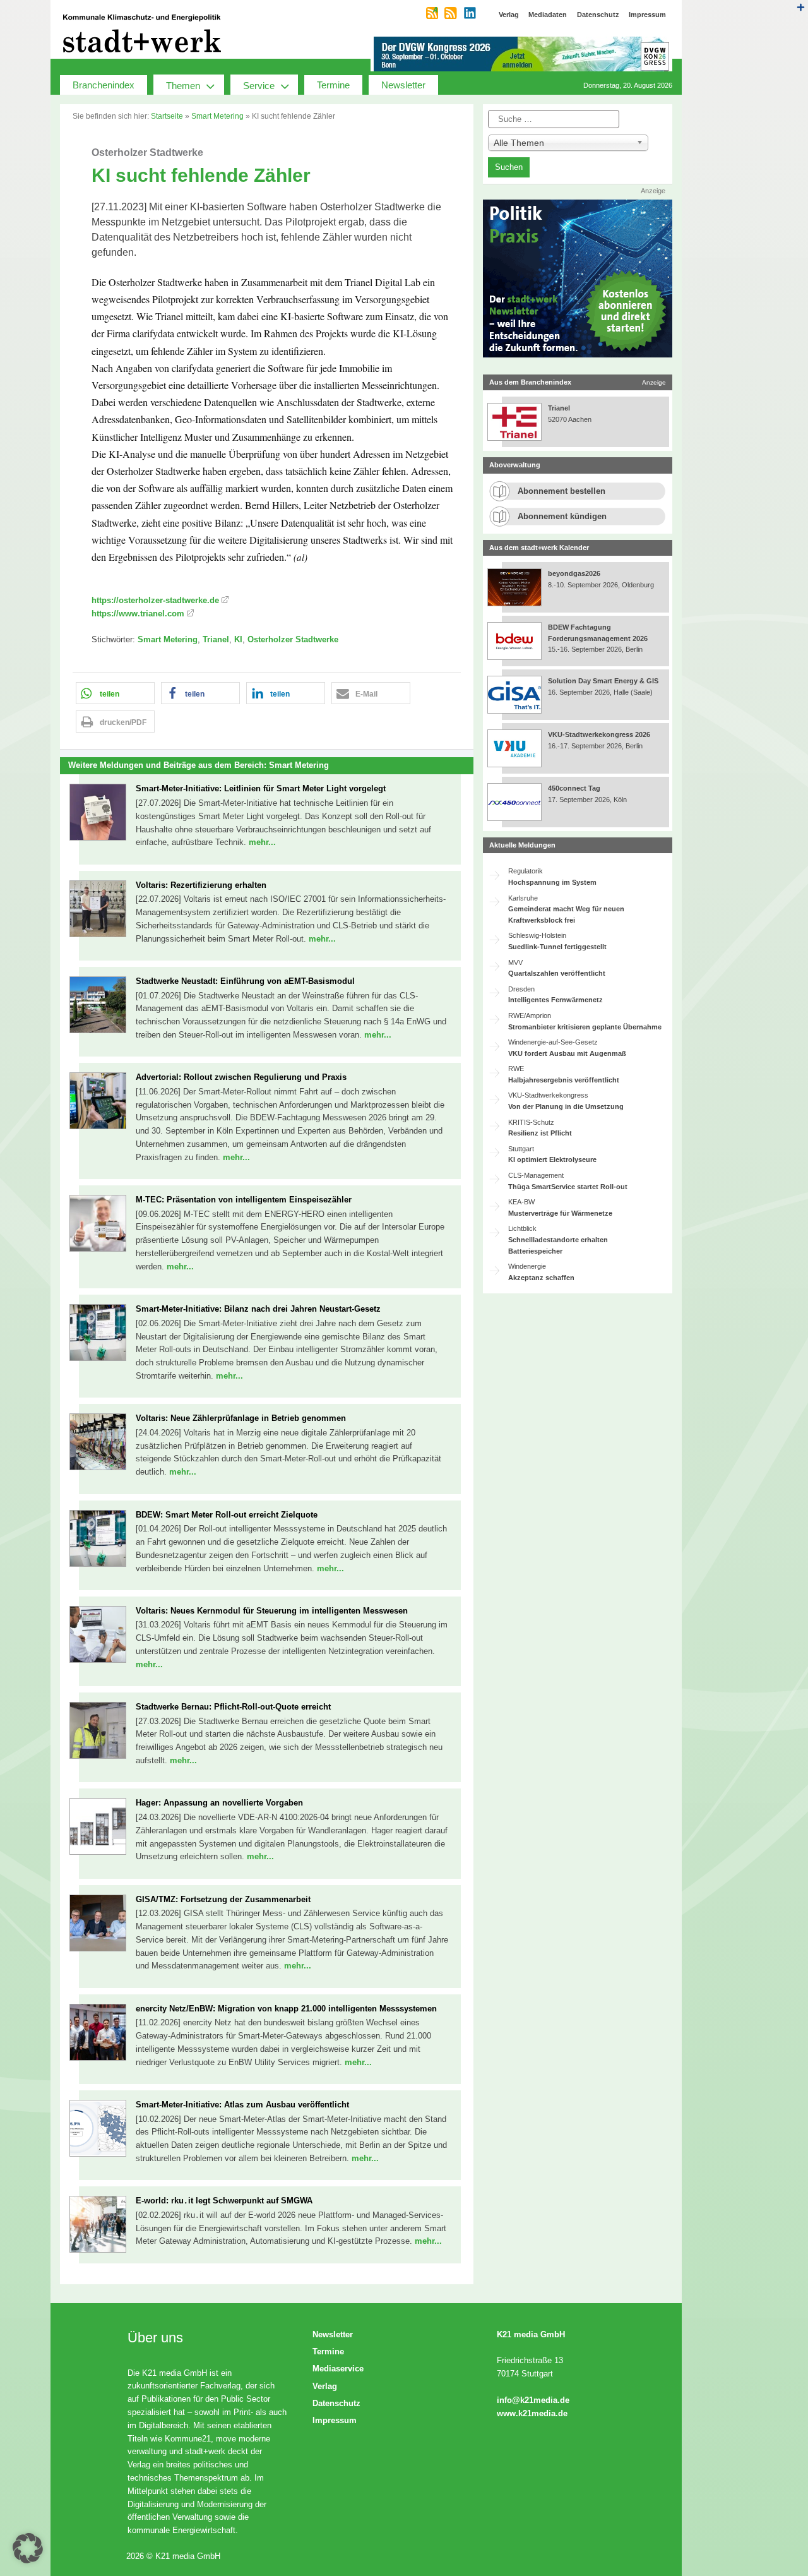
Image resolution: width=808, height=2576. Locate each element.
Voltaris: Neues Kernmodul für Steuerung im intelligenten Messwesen (272, 1611)
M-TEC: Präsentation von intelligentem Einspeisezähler (244, 1200)
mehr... (262, 842)
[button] (115, 693)
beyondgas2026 (575, 573)
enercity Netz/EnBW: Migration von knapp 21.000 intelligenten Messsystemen (286, 2009)
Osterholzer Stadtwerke (293, 639)
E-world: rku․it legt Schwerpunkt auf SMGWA (224, 2201)
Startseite (167, 116)
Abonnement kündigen (562, 516)
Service (259, 86)
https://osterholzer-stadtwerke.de (155, 600)
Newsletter (403, 85)
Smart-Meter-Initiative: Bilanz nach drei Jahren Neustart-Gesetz (258, 1309)
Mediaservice (338, 2369)
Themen (183, 86)
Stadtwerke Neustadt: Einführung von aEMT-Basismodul (245, 981)
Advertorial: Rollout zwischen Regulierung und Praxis (241, 1077)
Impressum (335, 2420)
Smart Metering (217, 116)
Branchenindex (104, 85)
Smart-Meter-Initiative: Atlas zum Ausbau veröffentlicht (242, 2105)
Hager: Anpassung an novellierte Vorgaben (219, 1803)
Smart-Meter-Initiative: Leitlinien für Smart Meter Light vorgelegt (261, 788)
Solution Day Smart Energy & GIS (603, 681)
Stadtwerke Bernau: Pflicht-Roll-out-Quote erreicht (233, 1707)
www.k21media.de (532, 2413)
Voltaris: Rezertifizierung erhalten (201, 885)
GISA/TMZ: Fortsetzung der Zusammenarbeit (223, 1899)
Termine (333, 85)
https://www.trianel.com (138, 614)
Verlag (325, 2386)
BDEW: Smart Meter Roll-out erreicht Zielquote (227, 1515)
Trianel (216, 639)
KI (238, 639)
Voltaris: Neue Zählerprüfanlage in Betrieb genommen (241, 1418)
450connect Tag (574, 788)
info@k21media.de (533, 2400)
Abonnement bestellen (561, 491)
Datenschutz (336, 2403)
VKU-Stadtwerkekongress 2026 (600, 734)
